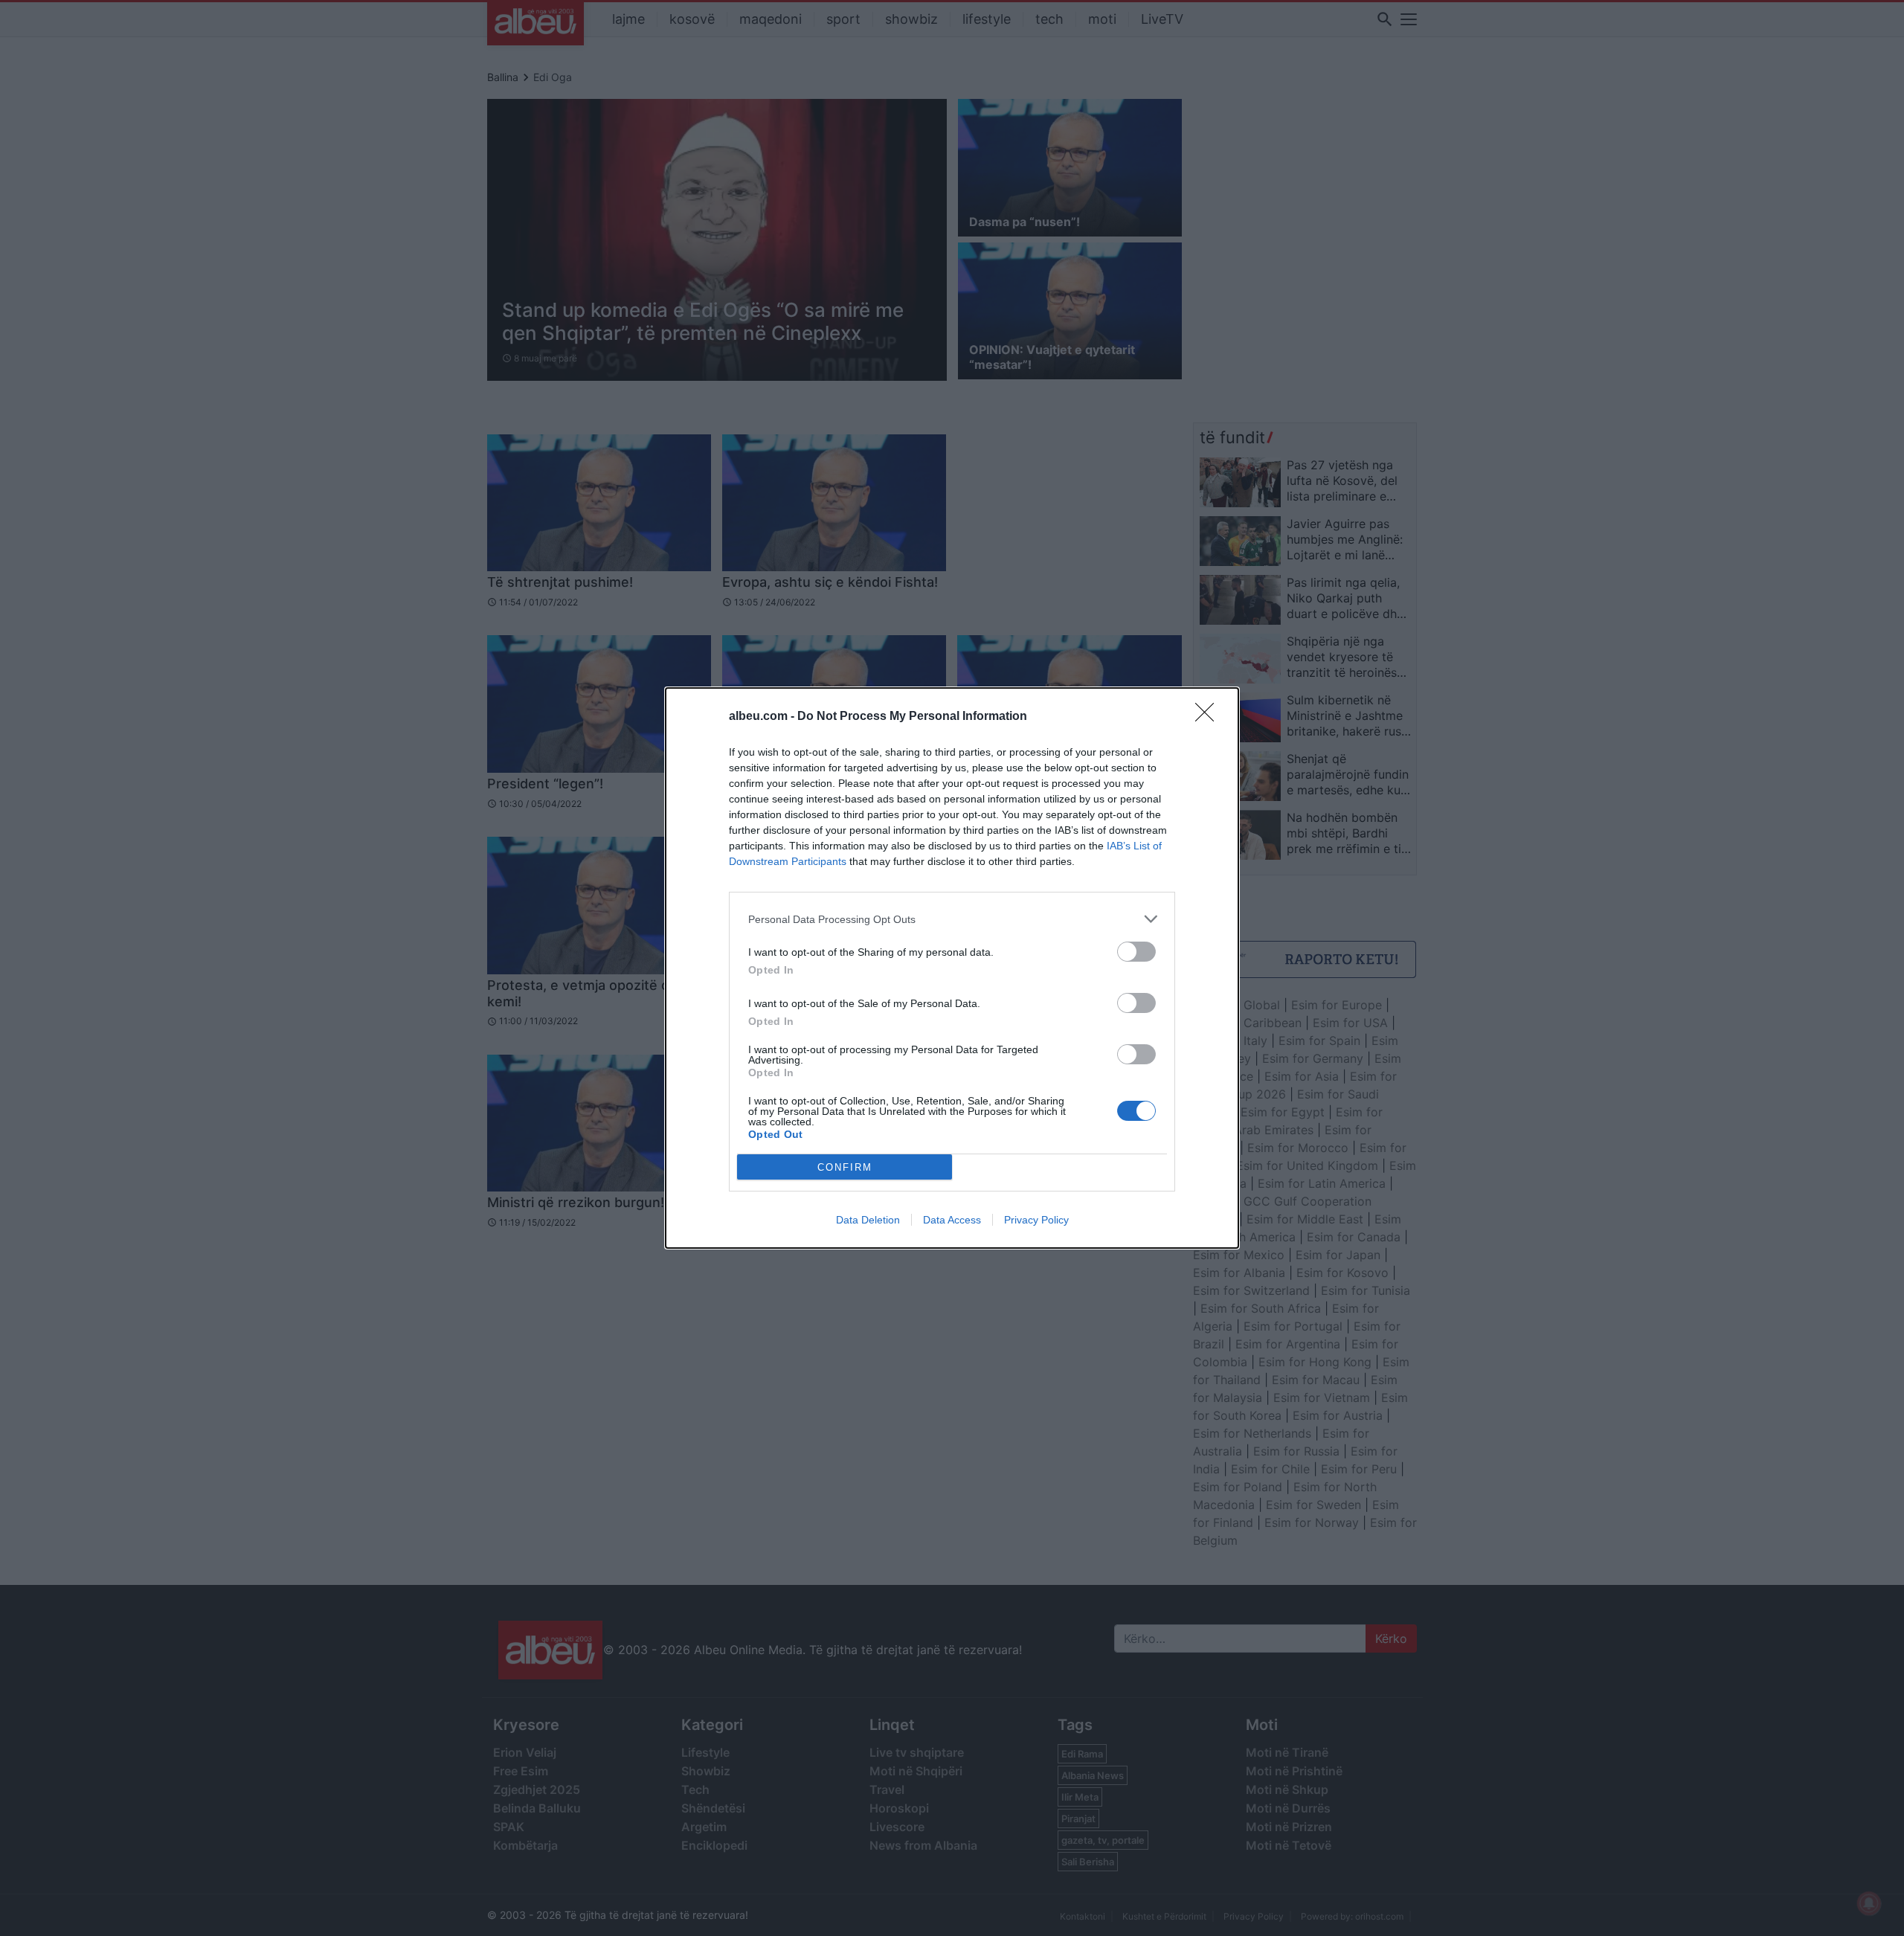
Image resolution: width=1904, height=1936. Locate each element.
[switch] (1136, 952)
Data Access (952, 1220)
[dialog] (952, 968)
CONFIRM (845, 1167)
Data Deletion (868, 1220)
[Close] (1209, 717)
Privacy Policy (1036, 1220)
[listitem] (952, 919)
